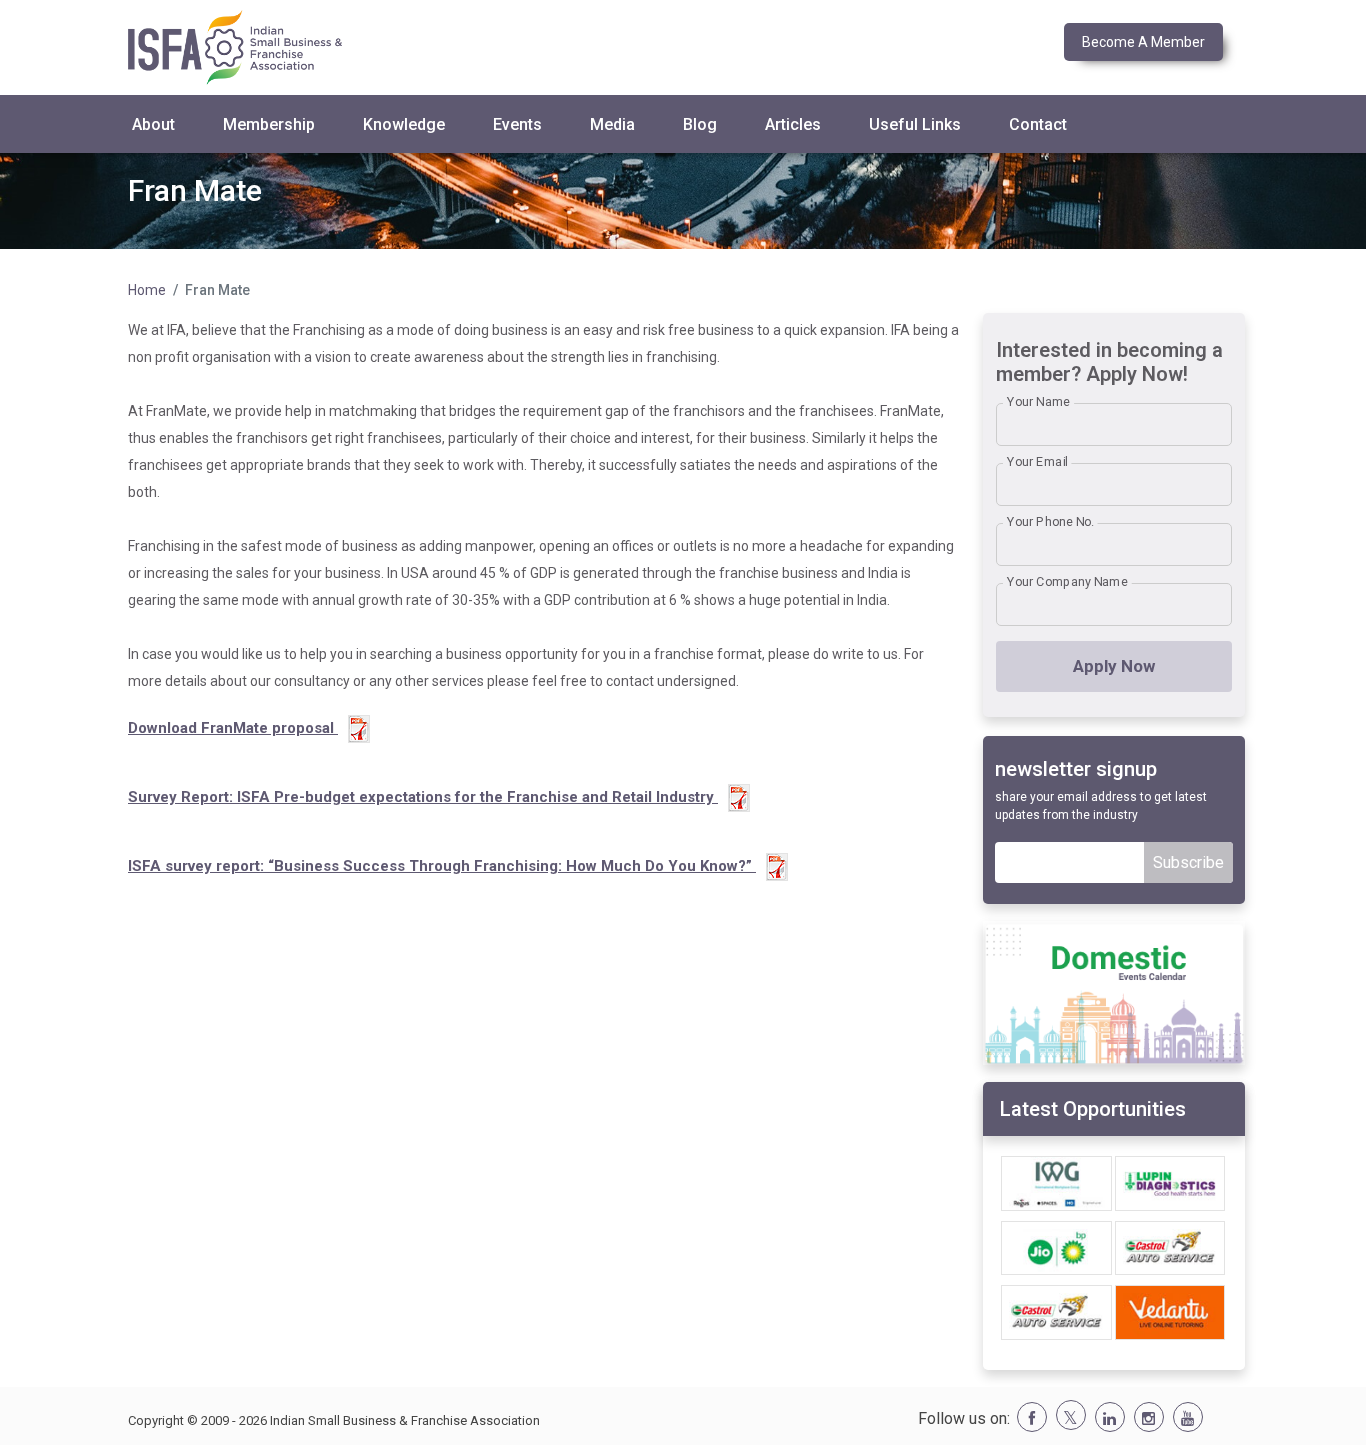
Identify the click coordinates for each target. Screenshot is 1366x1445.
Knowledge (404, 124)
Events (517, 124)
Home (147, 290)
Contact (1038, 124)
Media (612, 124)
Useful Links (915, 124)
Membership (269, 124)
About (153, 124)
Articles (793, 124)
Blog (700, 124)
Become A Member (1143, 42)
